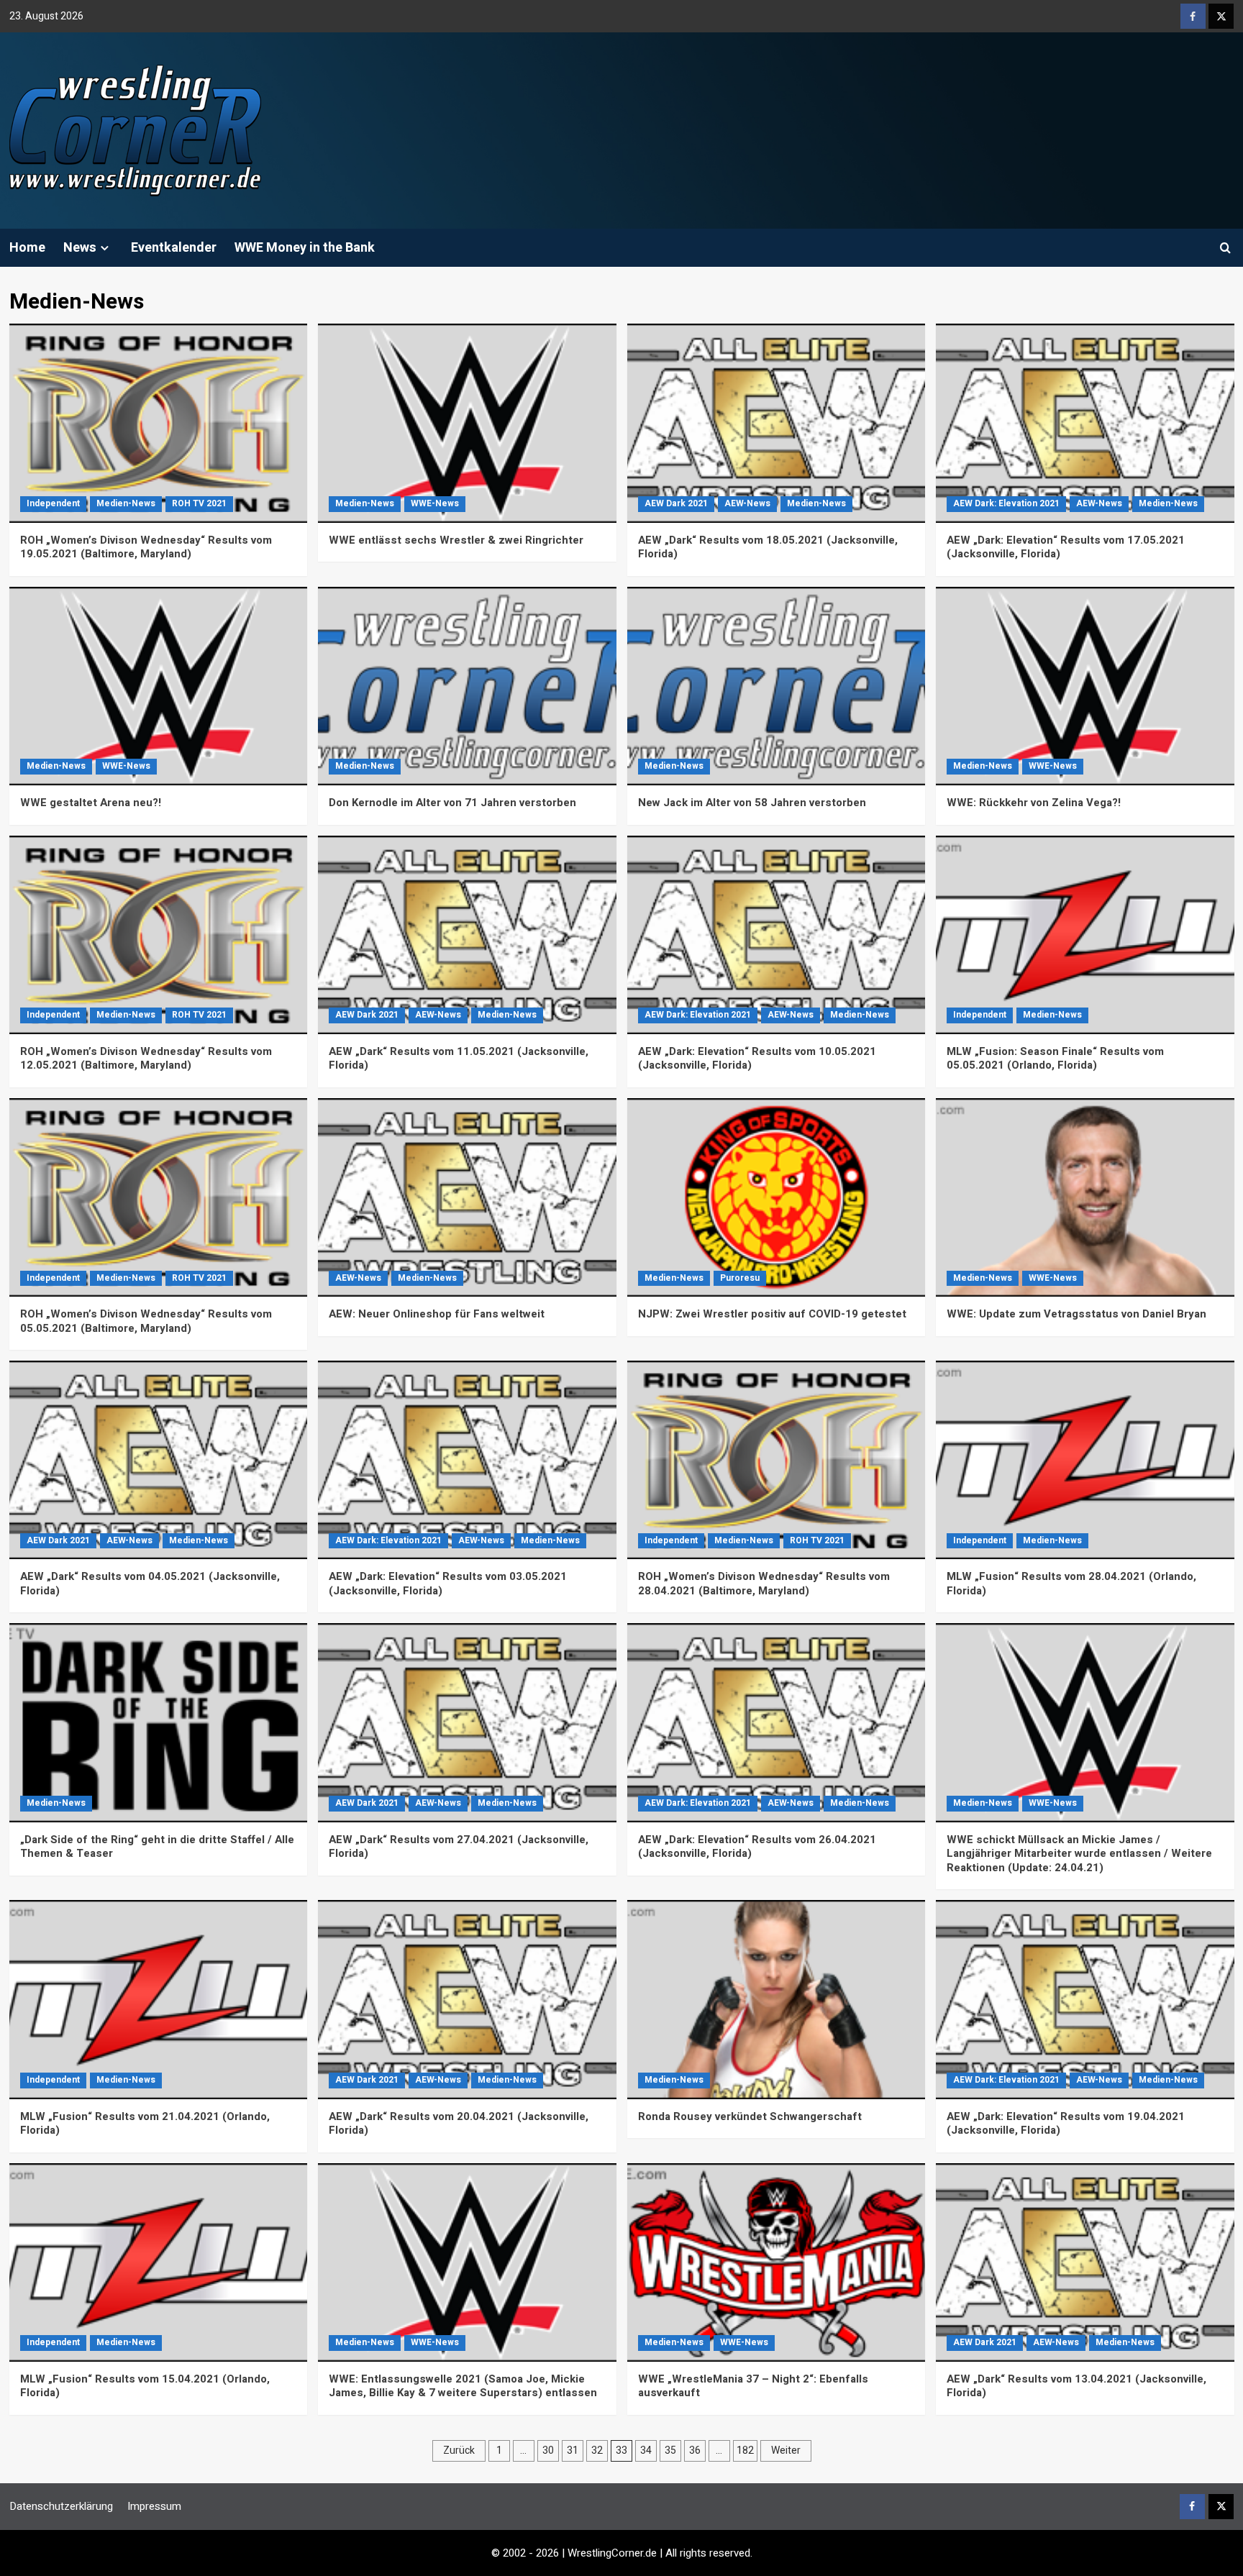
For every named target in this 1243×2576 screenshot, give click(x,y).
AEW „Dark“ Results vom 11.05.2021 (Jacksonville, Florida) (459, 1059)
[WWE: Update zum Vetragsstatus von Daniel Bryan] (1085, 1197)
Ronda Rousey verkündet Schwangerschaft (750, 2116)
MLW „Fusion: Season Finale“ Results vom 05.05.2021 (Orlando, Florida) (1055, 1059)
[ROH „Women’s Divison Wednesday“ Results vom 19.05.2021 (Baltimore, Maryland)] (159, 423)
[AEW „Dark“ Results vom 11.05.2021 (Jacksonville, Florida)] (467, 935)
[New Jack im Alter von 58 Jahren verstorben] (777, 686)
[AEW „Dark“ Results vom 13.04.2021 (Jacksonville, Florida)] (1085, 2262)
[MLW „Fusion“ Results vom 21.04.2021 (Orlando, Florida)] (159, 1999)
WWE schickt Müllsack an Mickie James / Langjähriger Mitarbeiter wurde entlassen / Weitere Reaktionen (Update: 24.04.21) (1079, 1854)
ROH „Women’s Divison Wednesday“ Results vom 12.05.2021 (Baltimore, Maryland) (146, 1059)
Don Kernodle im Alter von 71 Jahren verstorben (452, 803)
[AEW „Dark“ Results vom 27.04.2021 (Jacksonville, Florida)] (467, 1722)
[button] (1225, 248)
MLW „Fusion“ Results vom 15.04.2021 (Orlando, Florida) (145, 2386)
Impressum (154, 2506)
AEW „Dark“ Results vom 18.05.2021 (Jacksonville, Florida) (768, 547)
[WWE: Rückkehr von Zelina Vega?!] (1085, 686)
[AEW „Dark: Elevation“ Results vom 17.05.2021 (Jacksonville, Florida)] (1085, 423)
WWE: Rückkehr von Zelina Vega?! (1034, 803)
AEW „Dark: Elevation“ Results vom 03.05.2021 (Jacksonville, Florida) (448, 1584)
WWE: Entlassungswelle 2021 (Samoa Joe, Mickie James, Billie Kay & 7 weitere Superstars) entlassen (463, 2386)
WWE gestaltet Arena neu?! (91, 803)
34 (646, 2451)
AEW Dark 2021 (676, 503)
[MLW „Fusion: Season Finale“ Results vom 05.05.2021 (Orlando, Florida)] (1085, 935)
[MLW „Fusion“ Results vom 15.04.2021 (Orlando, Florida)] (159, 2262)
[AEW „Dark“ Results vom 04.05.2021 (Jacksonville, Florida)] (159, 1460)
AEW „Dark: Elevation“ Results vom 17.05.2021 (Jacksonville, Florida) (1066, 547)
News (80, 248)
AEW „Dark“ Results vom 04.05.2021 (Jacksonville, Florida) (150, 1584)
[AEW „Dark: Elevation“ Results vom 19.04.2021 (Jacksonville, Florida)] (1085, 1999)
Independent (53, 503)
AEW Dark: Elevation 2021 (1006, 503)
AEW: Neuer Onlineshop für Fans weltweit (437, 1314)
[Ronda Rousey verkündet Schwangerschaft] (777, 1999)
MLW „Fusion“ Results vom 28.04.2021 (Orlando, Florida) (1071, 1584)
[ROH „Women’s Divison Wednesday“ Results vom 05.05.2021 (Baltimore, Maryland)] (159, 1197)
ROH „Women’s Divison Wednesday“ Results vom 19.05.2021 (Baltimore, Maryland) (146, 547)
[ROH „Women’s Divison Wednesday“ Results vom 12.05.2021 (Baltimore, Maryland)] (159, 935)
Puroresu (740, 1278)
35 (670, 2451)
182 (745, 2451)
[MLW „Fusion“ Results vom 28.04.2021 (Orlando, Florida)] (1085, 1460)
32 (597, 2451)
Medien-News (126, 503)
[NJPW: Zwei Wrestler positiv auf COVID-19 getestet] (777, 1197)
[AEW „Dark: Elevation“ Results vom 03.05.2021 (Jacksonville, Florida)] (467, 1460)
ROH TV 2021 (199, 503)
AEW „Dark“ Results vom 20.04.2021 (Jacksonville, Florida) (459, 2124)
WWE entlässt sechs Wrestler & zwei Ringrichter (456, 540)
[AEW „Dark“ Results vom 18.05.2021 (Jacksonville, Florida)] (777, 423)
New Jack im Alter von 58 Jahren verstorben (752, 803)
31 (573, 2451)
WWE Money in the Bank (305, 248)
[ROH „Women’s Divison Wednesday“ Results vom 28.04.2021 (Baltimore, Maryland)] (777, 1460)
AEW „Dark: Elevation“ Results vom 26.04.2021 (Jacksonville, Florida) (757, 1847)
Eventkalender (174, 248)
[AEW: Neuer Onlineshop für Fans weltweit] (467, 1197)
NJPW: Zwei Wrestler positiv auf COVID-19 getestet (772, 1314)
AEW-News (747, 503)
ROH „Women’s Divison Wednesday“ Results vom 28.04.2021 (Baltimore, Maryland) (764, 1584)
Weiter (786, 2451)
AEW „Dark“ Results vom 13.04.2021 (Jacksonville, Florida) (1076, 2386)
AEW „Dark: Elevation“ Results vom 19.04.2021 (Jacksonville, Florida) (1066, 2124)
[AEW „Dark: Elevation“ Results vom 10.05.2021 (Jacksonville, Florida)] (777, 935)
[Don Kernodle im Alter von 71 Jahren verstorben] (467, 686)
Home (27, 248)
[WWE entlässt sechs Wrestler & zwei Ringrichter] (467, 423)
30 (548, 2451)
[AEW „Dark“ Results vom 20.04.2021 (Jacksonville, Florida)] (467, 1999)
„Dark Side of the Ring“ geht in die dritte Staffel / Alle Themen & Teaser (157, 1847)
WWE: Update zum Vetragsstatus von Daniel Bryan (1076, 1314)
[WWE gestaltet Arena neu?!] (159, 686)
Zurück (459, 2451)
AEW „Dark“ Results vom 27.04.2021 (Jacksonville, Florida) (459, 1847)
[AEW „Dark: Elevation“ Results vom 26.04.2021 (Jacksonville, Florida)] (777, 1722)
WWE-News (435, 503)
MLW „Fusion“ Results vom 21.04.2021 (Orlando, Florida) (145, 2124)
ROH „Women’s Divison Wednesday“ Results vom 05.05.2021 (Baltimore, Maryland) (146, 1321)
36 (695, 2451)
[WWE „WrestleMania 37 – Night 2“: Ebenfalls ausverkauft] (777, 2262)
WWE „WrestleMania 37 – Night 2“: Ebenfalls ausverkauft (753, 2386)
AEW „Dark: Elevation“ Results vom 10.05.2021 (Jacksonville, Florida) (757, 1059)
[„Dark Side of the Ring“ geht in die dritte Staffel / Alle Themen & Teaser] (159, 1722)
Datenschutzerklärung (61, 2506)
